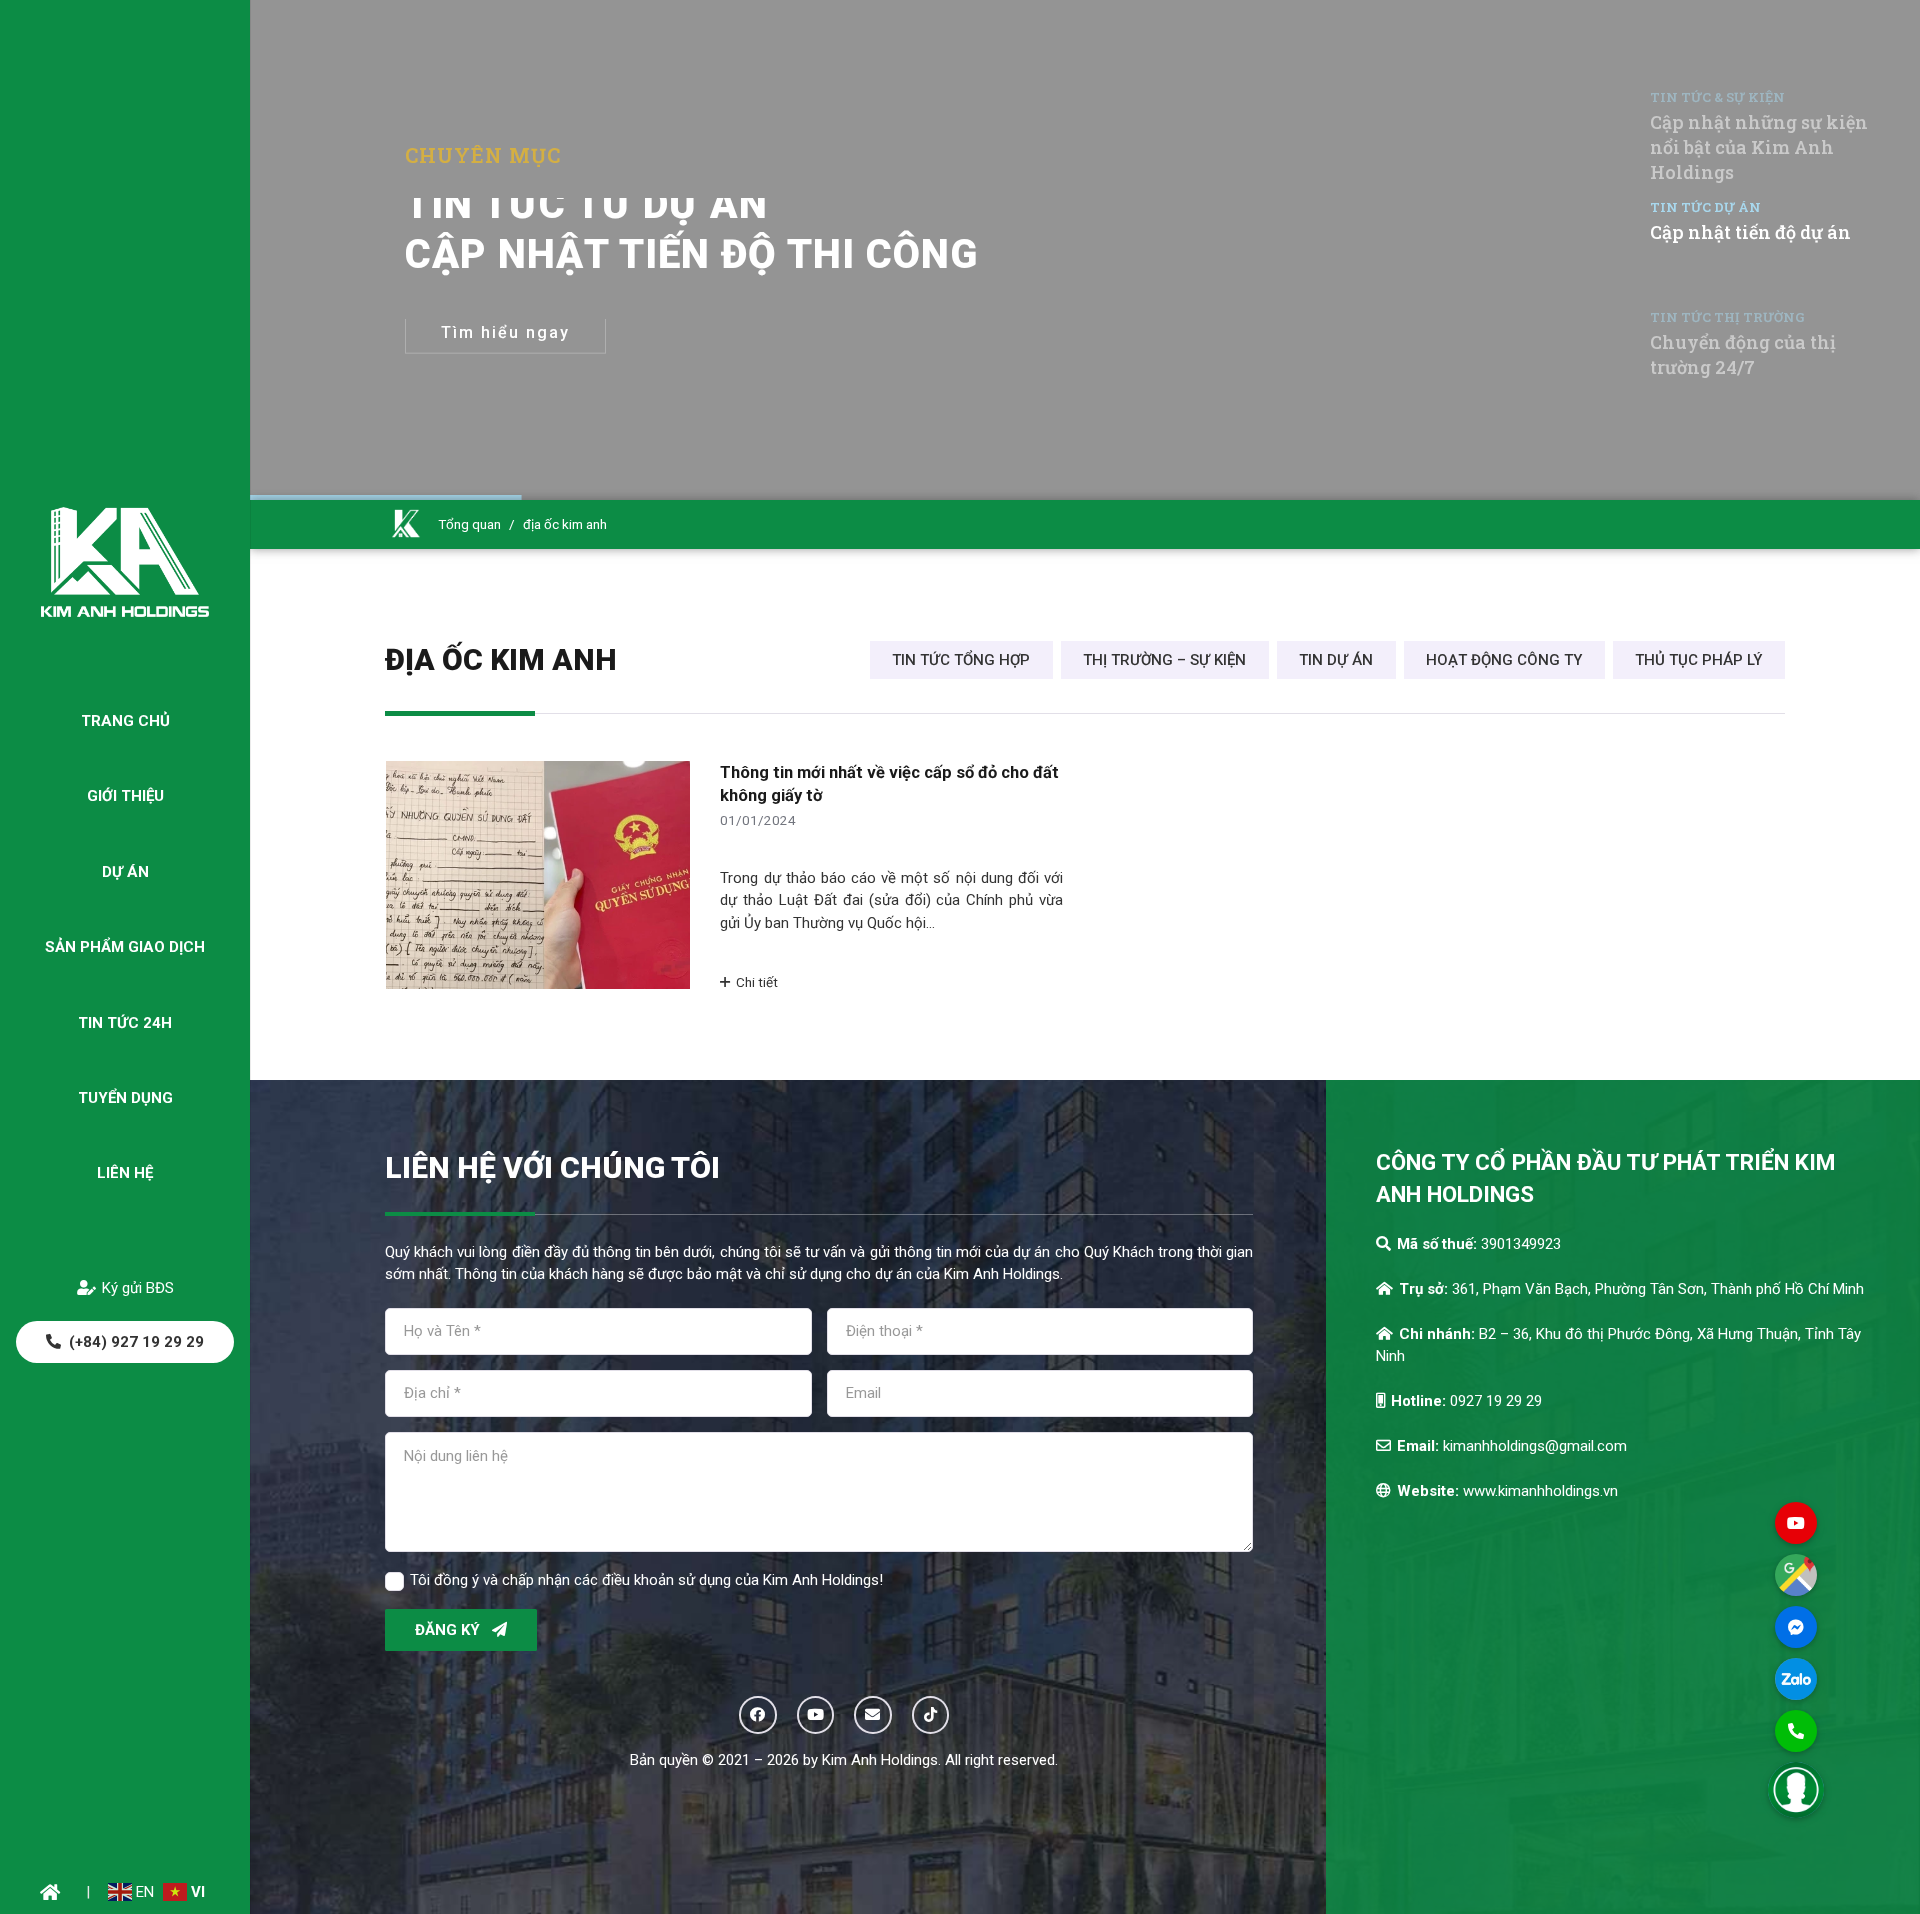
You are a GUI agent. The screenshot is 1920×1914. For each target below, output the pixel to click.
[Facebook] (758, 1715)
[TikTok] (931, 1715)
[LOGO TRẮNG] (125, 562)
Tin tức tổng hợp (961, 660)
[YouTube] (816, 1715)
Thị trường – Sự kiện (1164, 660)
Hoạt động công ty (1504, 660)
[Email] (873, 1715)
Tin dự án (1336, 660)
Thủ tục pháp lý (1698, 660)
